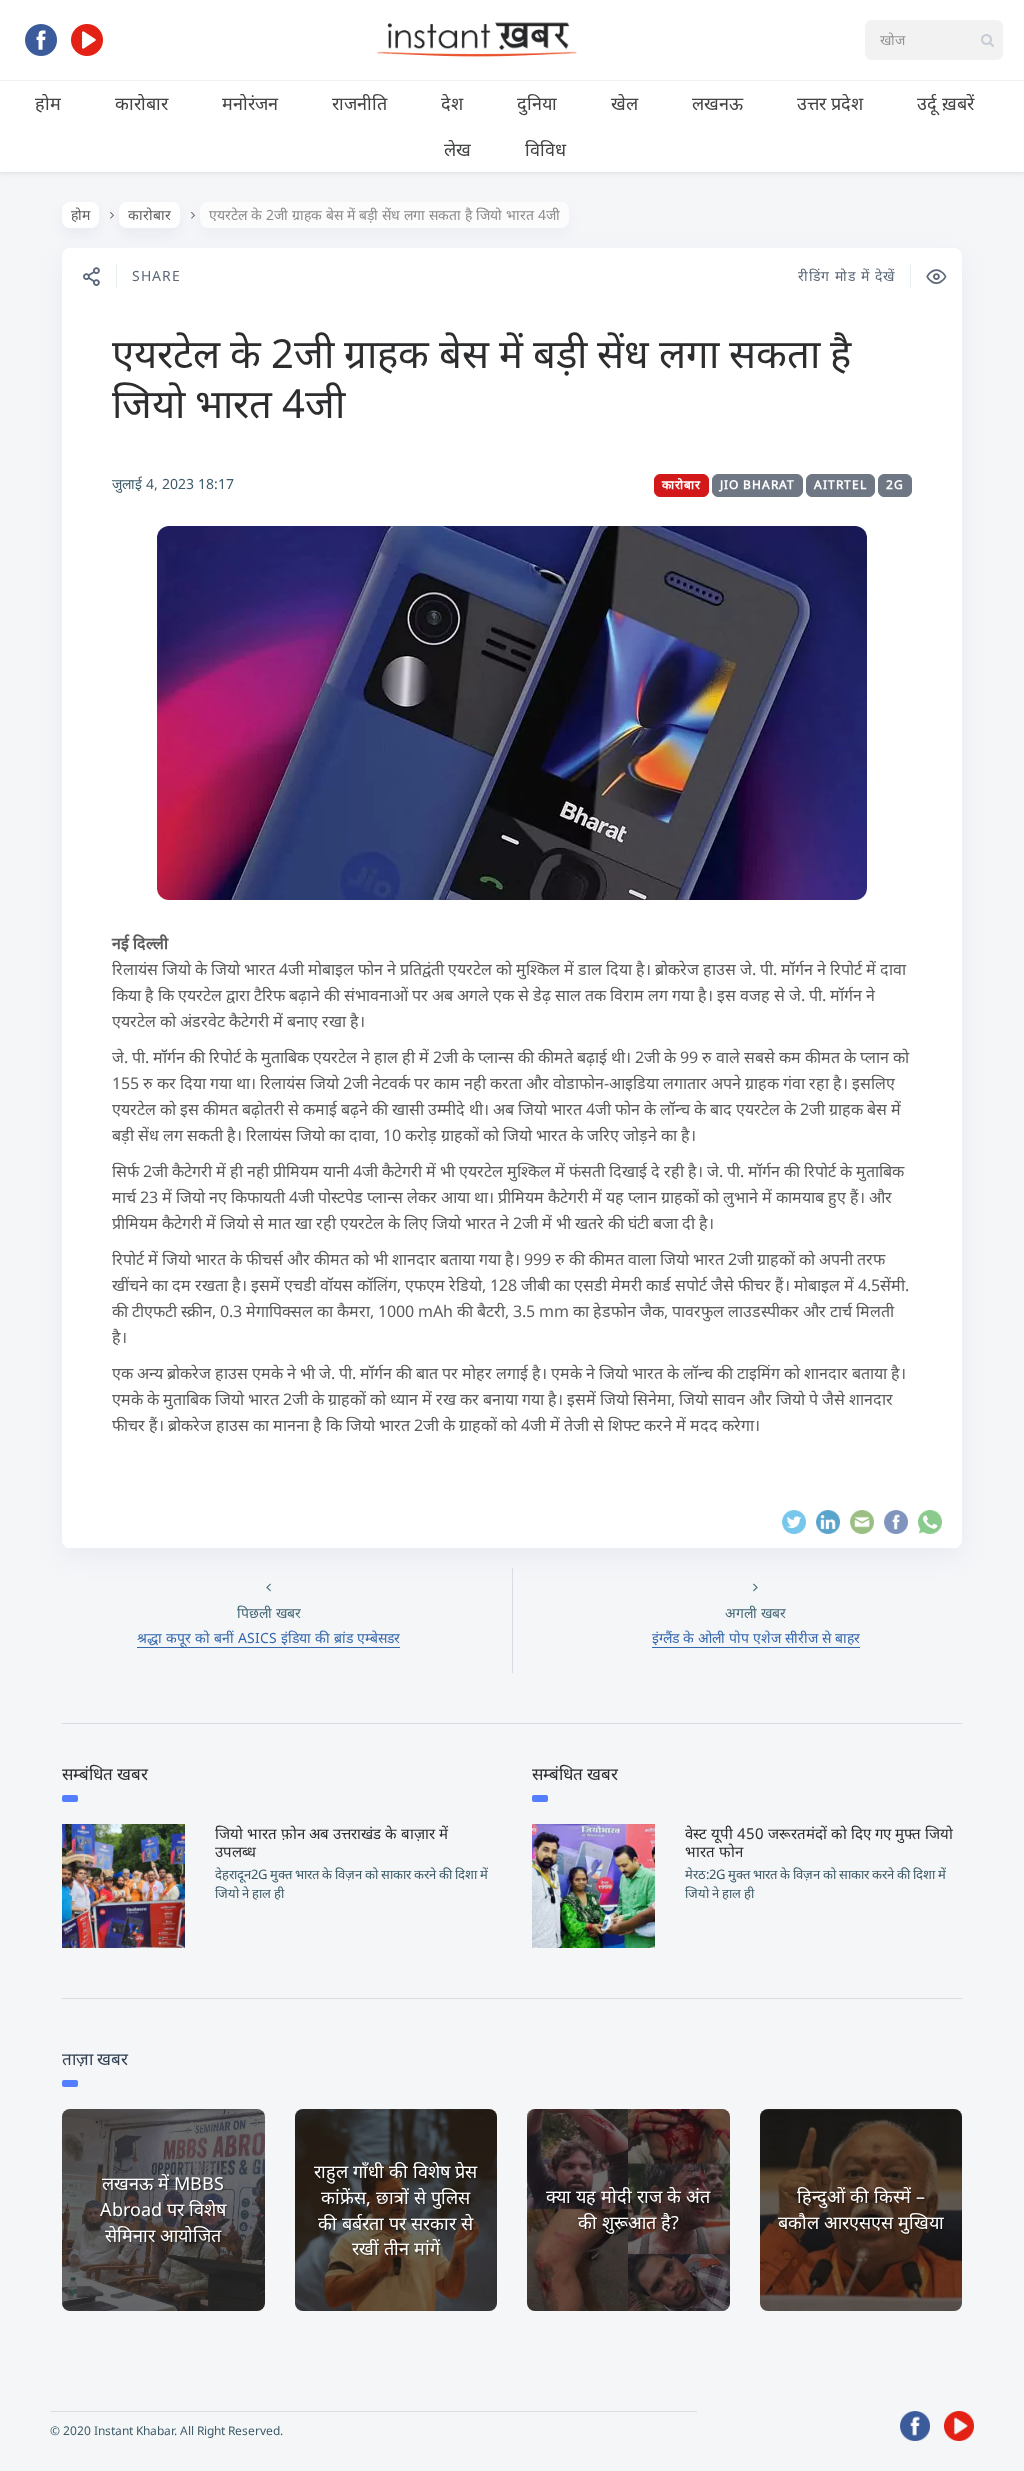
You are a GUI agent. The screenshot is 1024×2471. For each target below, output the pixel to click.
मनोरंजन (250, 103)
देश (452, 103)
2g (895, 484)
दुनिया (537, 103)
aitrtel (840, 484)
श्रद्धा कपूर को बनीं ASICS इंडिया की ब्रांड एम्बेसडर (268, 1637)
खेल (624, 103)
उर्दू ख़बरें (945, 103)
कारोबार (141, 103)
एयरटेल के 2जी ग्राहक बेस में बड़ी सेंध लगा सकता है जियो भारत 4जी (481, 377)
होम (48, 103)
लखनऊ (717, 103)
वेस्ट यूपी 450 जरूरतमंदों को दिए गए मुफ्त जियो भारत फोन (819, 1842)
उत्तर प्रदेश (830, 103)
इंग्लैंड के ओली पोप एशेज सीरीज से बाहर (756, 1637)
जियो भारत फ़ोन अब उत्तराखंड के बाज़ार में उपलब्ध (331, 1842)
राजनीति (359, 103)
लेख (457, 149)
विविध (545, 149)
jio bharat (757, 484)
